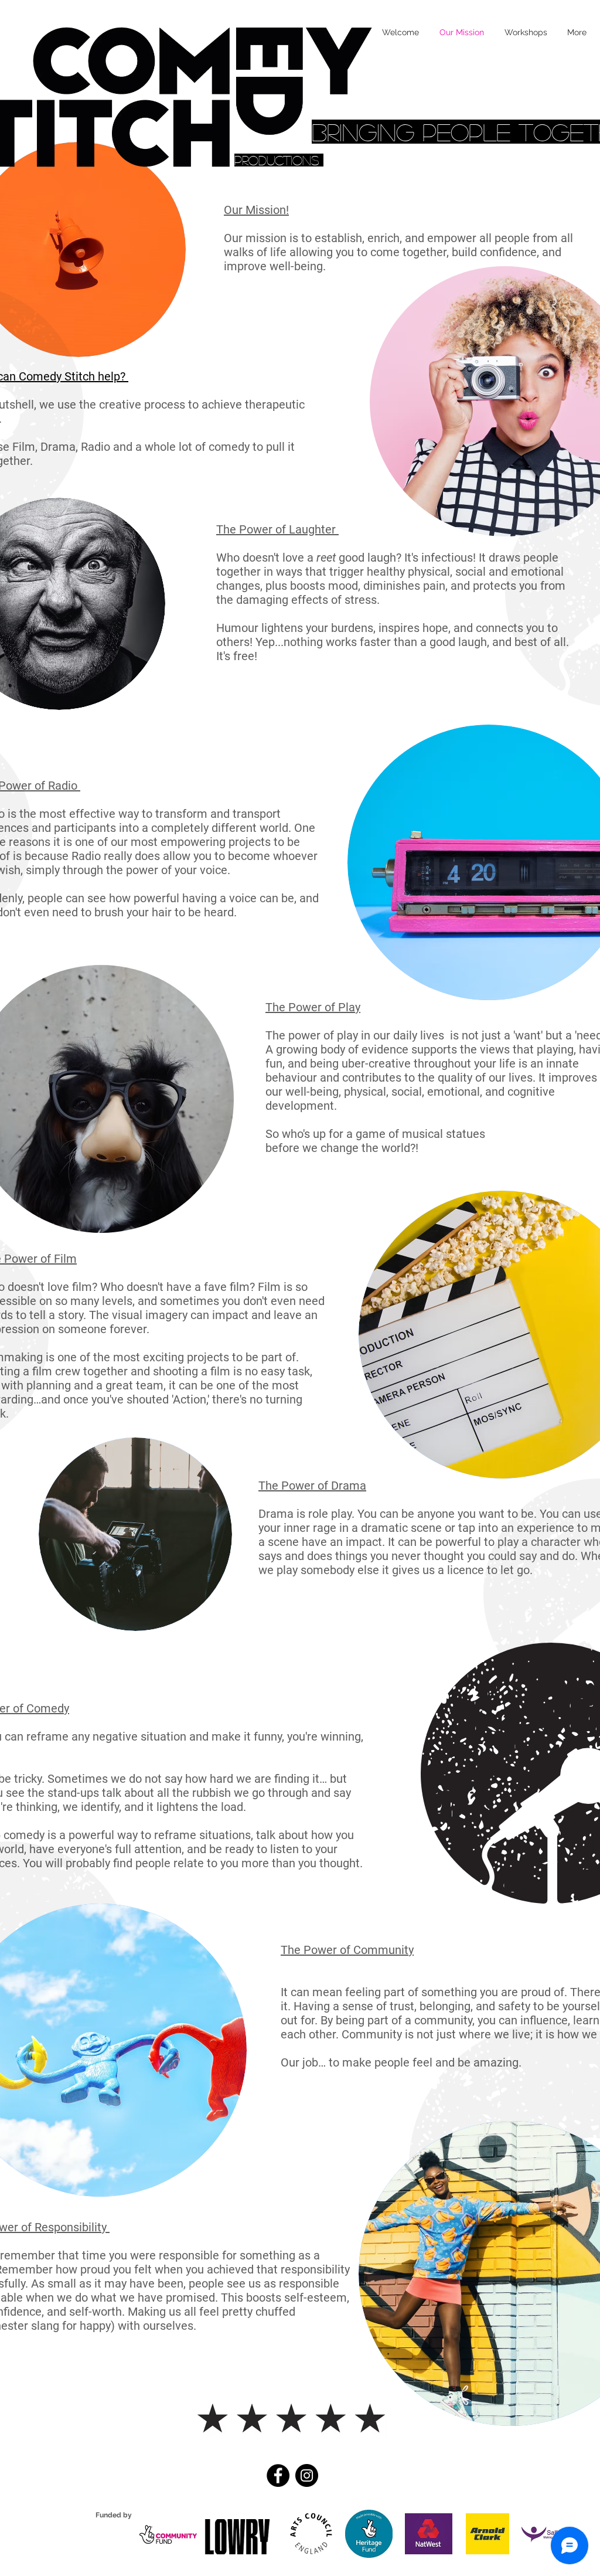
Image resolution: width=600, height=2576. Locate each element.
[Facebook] (278, 2475)
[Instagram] (307, 2475)
